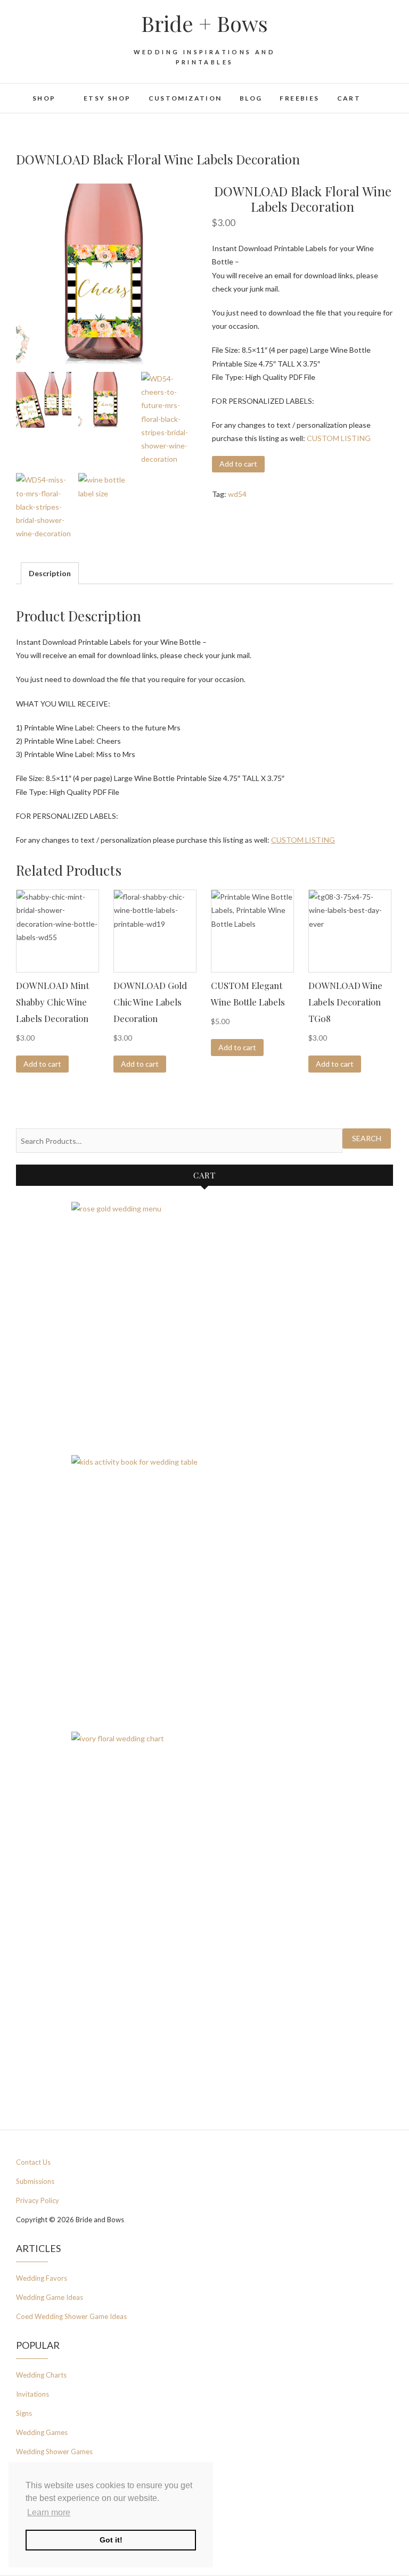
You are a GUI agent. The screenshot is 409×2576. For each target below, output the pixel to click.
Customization (185, 98)
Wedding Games (42, 2432)
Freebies (299, 98)
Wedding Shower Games (54, 2452)
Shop (44, 98)
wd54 (237, 494)
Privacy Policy (38, 2200)
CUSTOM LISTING (339, 438)
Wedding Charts (41, 2375)
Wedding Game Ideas (50, 2297)
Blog (251, 98)
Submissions (35, 2181)
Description (50, 573)
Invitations (32, 2394)
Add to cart (238, 464)
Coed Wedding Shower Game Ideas (71, 2316)
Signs (24, 2413)
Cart (349, 98)
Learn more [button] (49, 2512)
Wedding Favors (42, 2278)
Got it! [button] (111, 2540)
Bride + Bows (204, 23)
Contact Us (33, 2162)
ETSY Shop (107, 98)
